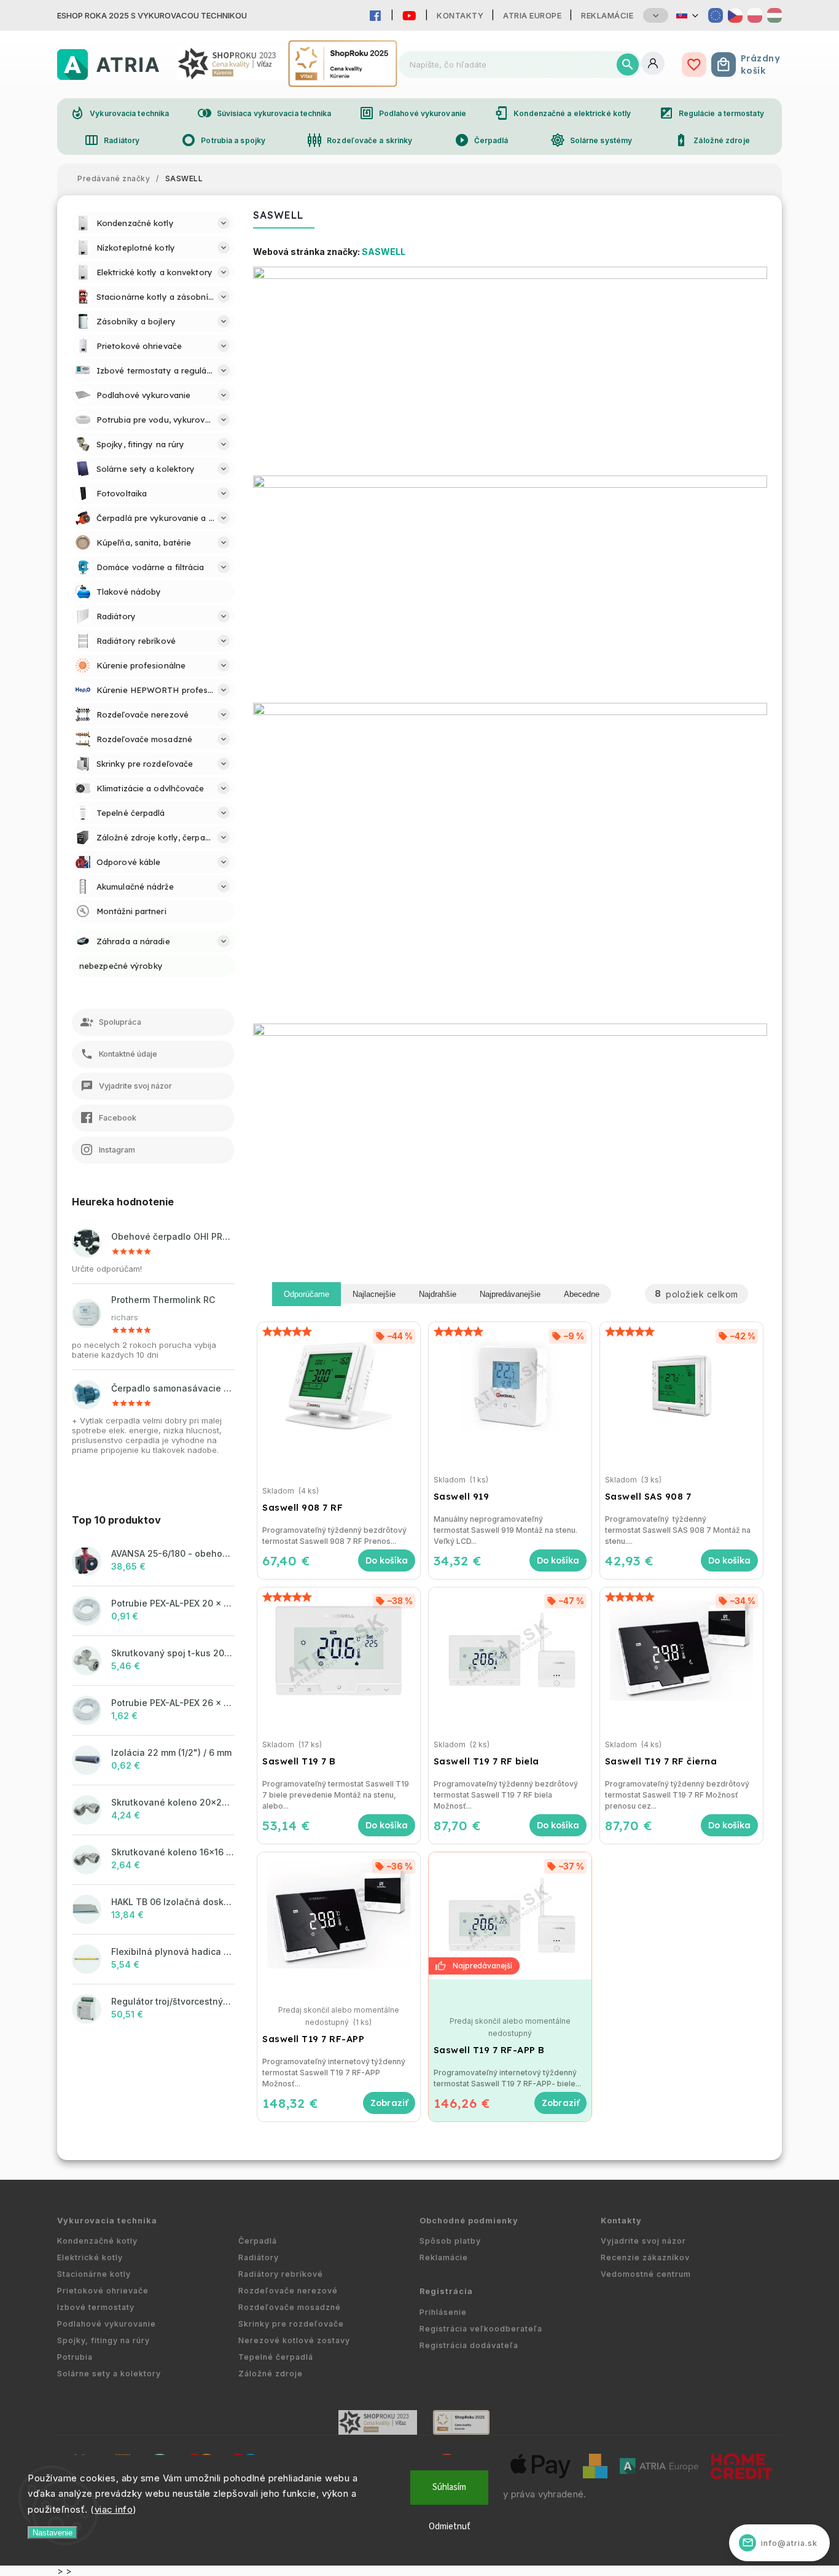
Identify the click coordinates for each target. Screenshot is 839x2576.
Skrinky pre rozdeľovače (291, 2324)
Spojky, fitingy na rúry (103, 2340)
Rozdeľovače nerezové (288, 2291)
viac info (114, 2509)
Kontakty (460, 15)
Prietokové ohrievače (103, 2291)
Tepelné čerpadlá (276, 2357)
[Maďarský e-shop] (775, 15)
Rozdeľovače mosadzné (290, 2307)
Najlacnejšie (374, 1294)
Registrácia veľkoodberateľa (481, 2329)
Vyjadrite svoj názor (643, 2241)
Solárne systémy (591, 140)
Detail (389, 2103)
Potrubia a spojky (223, 140)
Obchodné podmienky (469, 2221)
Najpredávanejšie (510, 1294)
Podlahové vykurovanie (413, 113)
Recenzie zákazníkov (645, 2257)
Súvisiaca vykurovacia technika (264, 113)
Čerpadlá (482, 140)
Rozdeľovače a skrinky (360, 140)
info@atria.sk (780, 2543)
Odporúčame (306, 1294)
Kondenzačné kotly (97, 2241)
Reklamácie (607, 15)
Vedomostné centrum (646, 2274)
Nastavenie (53, 2533)
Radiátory (112, 140)
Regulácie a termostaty (712, 113)
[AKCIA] (510, 1916)
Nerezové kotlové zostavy (294, 2340)
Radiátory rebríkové (281, 2274)
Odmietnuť (450, 2527)
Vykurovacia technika (119, 113)
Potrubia (75, 2357)
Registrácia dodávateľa (469, 2345)
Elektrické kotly (90, 2257)
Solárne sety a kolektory (109, 2374)
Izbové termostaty (96, 2307)
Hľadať (628, 65)
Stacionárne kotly (94, 2274)
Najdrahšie (438, 1294)
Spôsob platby (450, 2241)
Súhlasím (449, 2487)
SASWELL (384, 252)
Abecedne (582, 1294)
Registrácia (446, 2291)
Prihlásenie (443, 2312)
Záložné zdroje (712, 140)
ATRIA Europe (532, 15)
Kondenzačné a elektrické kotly (562, 113)
